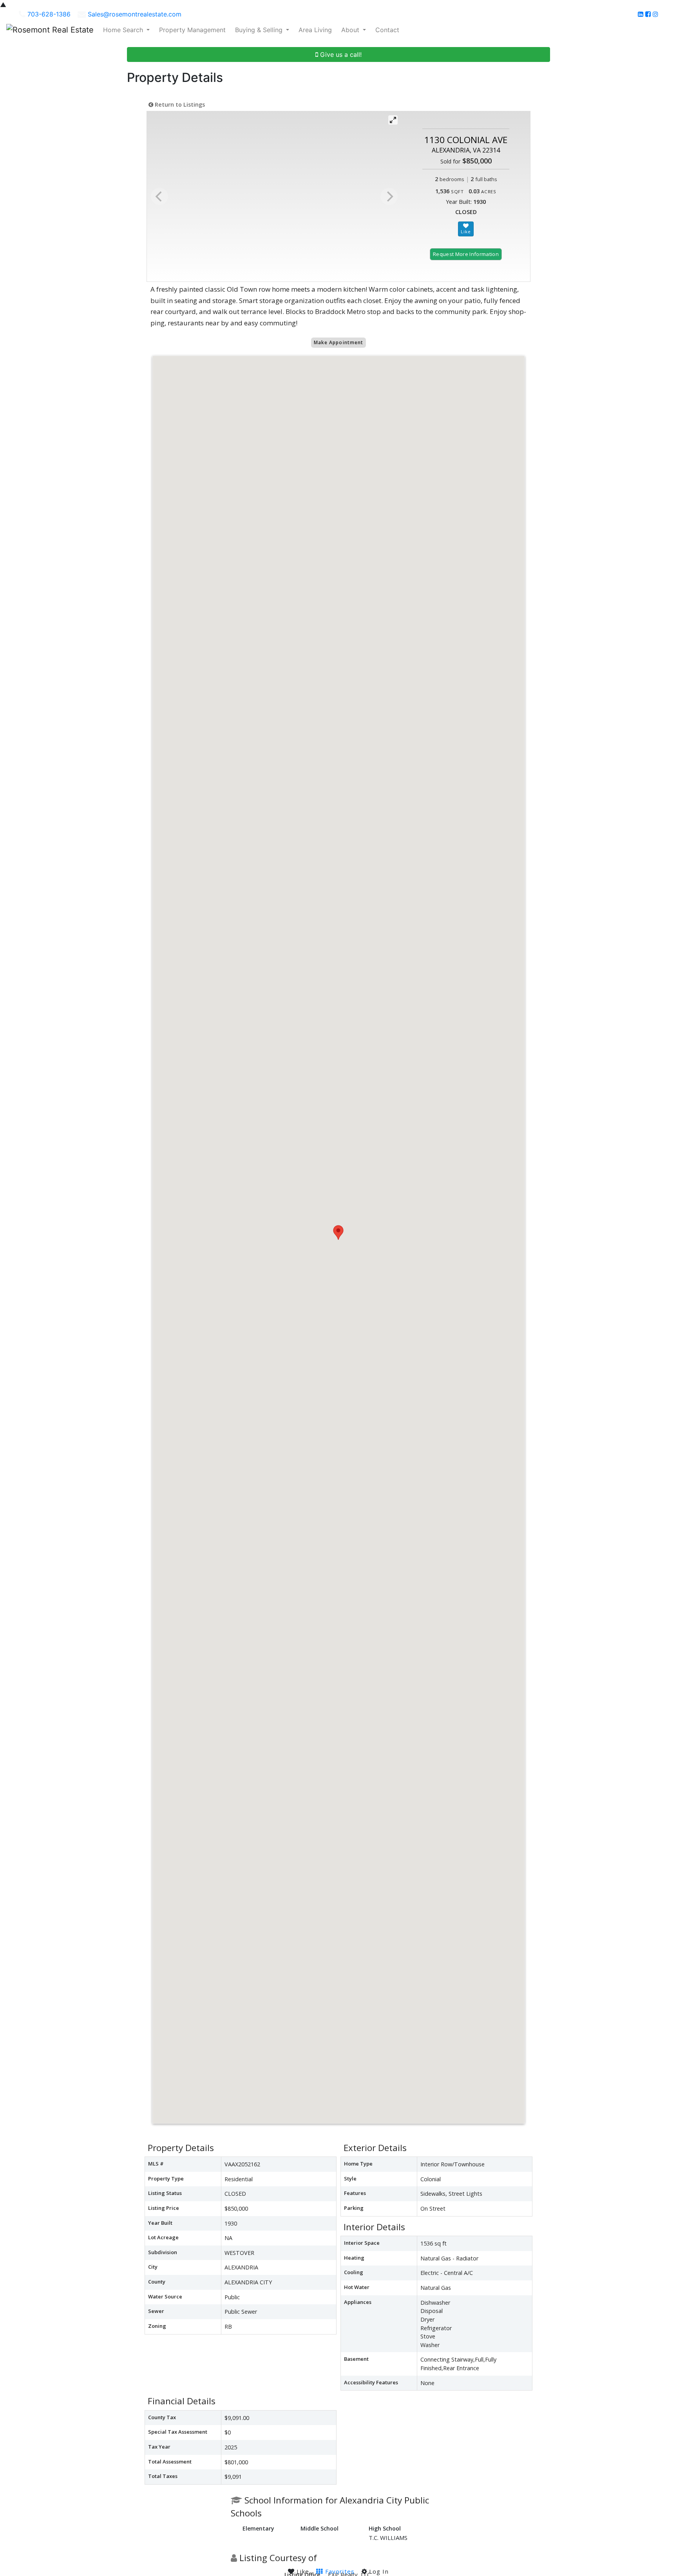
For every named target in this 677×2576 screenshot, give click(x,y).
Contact (387, 30)
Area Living (315, 30)
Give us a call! (340, 54)
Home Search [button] (124, 30)
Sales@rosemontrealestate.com (135, 14)
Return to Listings (179, 104)
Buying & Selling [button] (260, 30)
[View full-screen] (393, 120)
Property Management (192, 30)
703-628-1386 (49, 14)
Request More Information (466, 254)
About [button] (351, 30)
